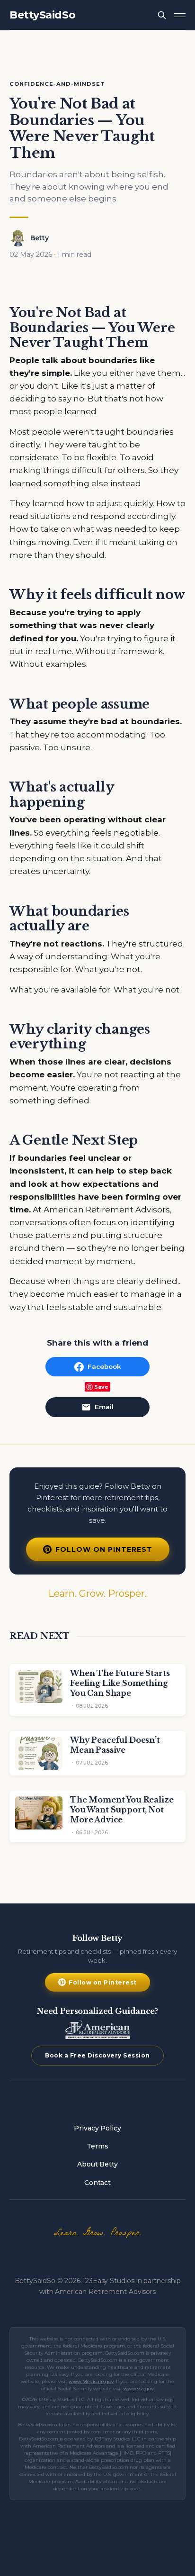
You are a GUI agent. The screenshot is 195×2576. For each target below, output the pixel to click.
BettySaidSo (42, 15)
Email (104, 1407)
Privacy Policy (97, 2128)
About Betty (97, 2164)
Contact (97, 2183)
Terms (97, 2146)
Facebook (104, 1366)
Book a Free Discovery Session (97, 2055)
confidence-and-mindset (57, 84)
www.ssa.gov (138, 2389)
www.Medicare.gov (91, 2381)
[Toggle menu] (180, 15)
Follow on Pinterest (104, 1549)
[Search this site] (162, 15)
